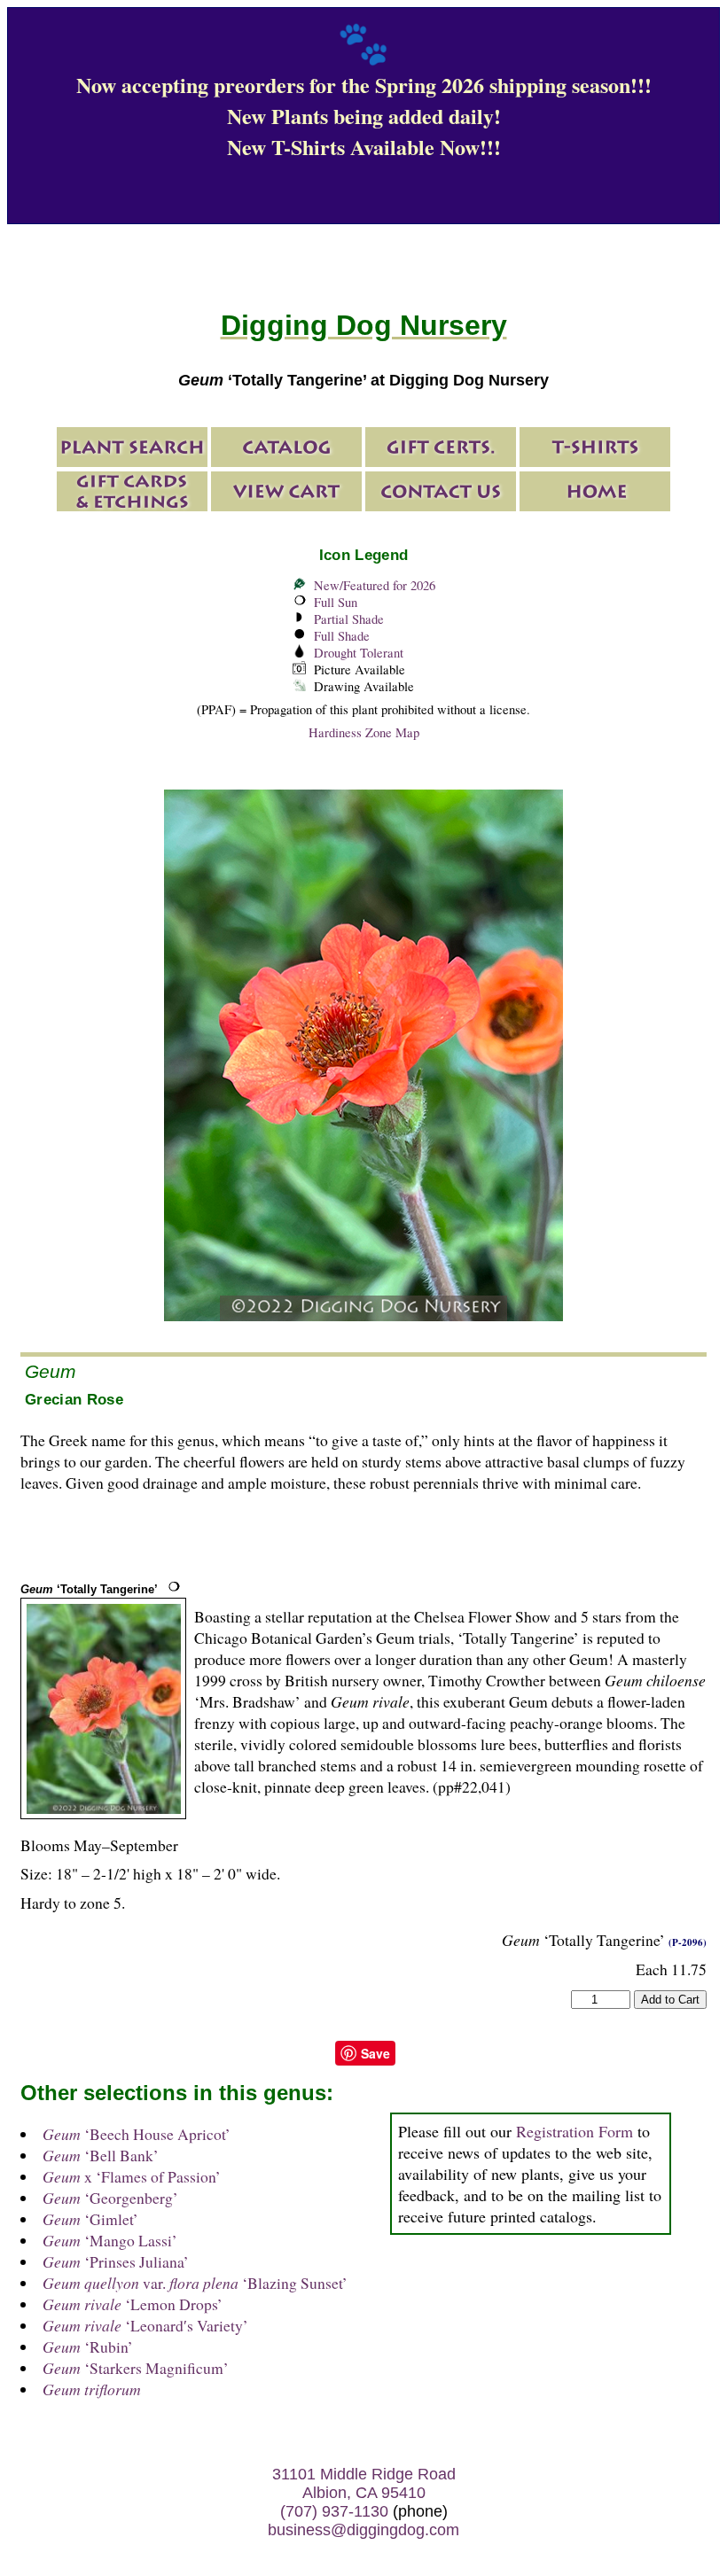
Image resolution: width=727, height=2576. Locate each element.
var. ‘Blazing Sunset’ (195, 2283)
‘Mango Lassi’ (110, 2240)
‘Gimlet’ (90, 2219)
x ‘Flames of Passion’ (132, 2176)
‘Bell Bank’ (101, 2155)
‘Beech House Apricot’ (137, 2134)
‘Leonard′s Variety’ (145, 2325)
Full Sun (336, 602)
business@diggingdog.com (363, 2530)
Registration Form (575, 2131)
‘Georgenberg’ (110, 2198)
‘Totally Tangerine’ (89, 1589)
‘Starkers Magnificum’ (136, 2368)
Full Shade (342, 636)
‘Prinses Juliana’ (116, 2261)
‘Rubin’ (88, 2346)
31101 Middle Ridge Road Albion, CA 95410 (364, 2483)
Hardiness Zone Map (364, 732)
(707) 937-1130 (334, 2511)
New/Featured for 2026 (375, 585)
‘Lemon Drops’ (133, 2304)
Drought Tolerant (359, 653)
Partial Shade (349, 619)
